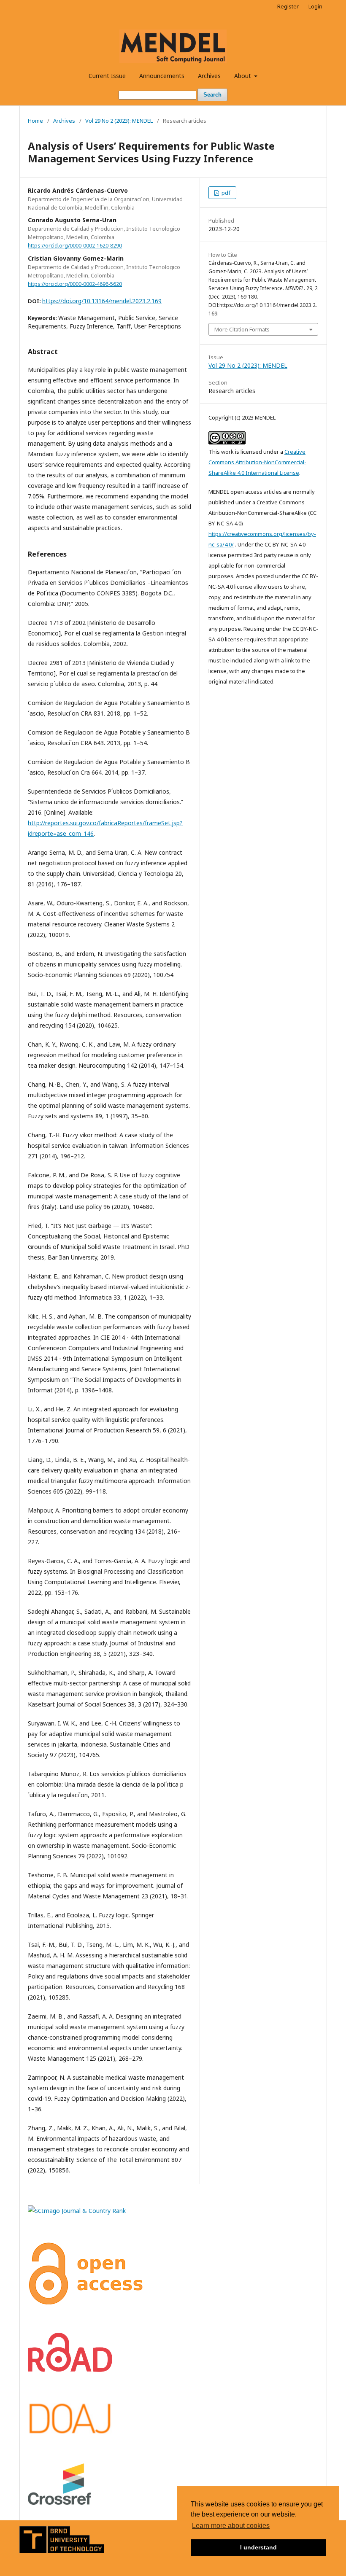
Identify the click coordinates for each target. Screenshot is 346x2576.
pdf (225, 193)
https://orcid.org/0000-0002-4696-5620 (75, 284)
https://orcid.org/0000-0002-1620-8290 (75, 246)
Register (288, 6)
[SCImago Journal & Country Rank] (77, 2211)
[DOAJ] (70, 2433)
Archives (209, 76)
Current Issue (107, 76)
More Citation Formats (242, 329)
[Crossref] (59, 2502)
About (243, 76)
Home (35, 121)
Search (212, 95)
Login (315, 6)
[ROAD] (70, 2370)
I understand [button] (258, 2547)
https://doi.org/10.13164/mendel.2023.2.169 (102, 301)
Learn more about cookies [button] (231, 2526)
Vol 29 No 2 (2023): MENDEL (119, 121)
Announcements (162, 76)
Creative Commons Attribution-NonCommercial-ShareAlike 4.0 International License (257, 462)
